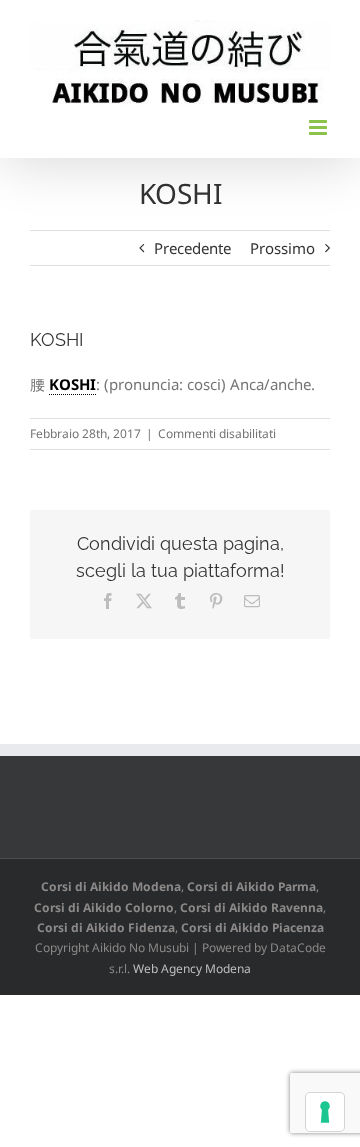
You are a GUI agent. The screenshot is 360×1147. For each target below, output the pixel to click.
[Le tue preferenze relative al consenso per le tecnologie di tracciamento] (325, 1112)
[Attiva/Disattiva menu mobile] (319, 127)
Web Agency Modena (192, 968)
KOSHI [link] (72, 384)
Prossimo (282, 248)
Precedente (192, 248)
